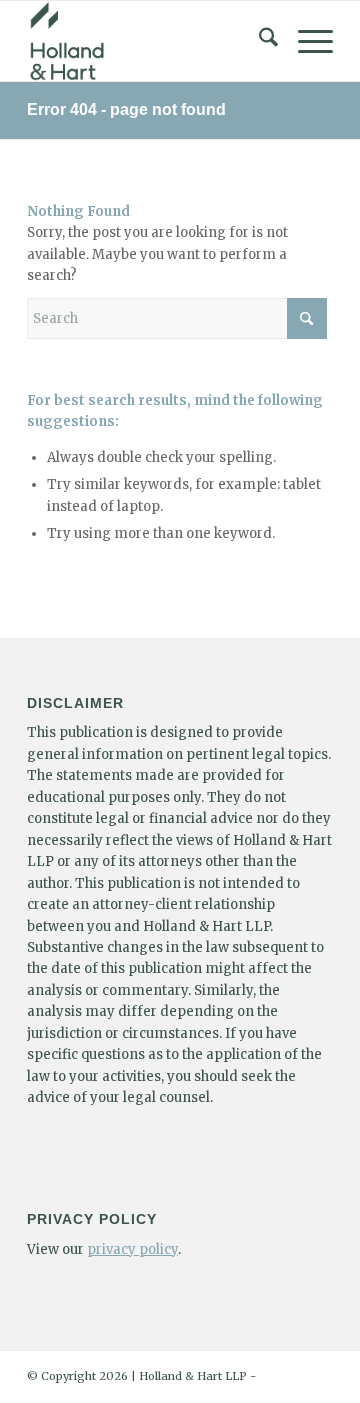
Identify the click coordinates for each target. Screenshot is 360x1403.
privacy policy (132, 1249)
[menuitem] (258, 41)
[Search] (258, 41)
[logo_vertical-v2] (149, 41)
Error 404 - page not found (126, 109)
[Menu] (305, 41)
